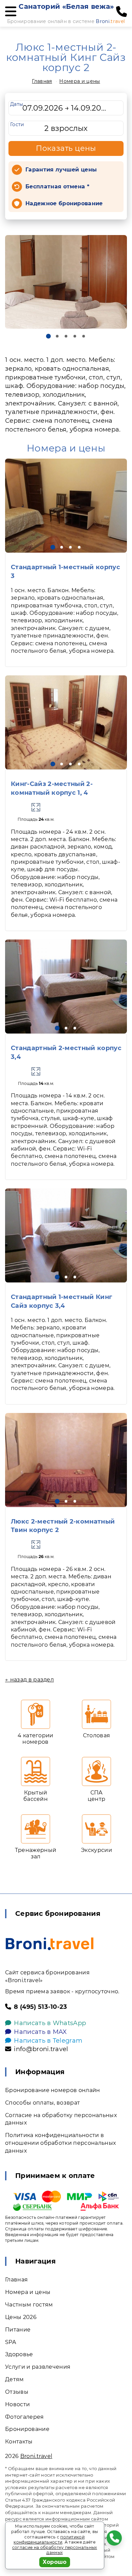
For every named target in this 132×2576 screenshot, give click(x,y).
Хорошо (55, 2562)
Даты (17, 104)
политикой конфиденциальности (49, 2540)
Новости (17, 2404)
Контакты (19, 2442)
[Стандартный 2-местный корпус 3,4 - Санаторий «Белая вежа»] (66, 987)
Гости (17, 124)
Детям (15, 2379)
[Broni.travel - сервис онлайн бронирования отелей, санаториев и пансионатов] (50, 1944)
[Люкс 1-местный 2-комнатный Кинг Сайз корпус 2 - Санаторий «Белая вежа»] (66, 282)
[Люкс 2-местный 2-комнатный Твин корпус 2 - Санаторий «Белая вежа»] (66, 1460)
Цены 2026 (21, 2317)
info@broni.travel (41, 2049)
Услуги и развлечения (38, 2367)
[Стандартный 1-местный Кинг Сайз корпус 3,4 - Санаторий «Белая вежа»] (66, 1235)
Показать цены (66, 148)
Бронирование (27, 2429)
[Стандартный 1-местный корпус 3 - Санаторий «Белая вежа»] (66, 506)
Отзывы (17, 2392)
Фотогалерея (25, 2417)
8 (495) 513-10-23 (40, 2007)
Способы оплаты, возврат (42, 2103)
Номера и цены (80, 81)
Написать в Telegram (48, 2041)
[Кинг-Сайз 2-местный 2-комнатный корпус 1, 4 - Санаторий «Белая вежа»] (66, 722)
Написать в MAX (40, 2032)
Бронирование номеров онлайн (53, 2090)
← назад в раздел (29, 1680)
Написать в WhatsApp (50, 2023)
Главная (42, 81)
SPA (10, 2342)
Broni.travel (36, 2456)
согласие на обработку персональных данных (55, 2550)
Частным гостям (29, 2305)
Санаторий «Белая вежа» (66, 6)
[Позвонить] (122, 12)
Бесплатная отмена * (57, 187)
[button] (48, 336)
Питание (18, 2330)
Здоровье (19, 2354)
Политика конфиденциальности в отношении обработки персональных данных (60, 2143)
